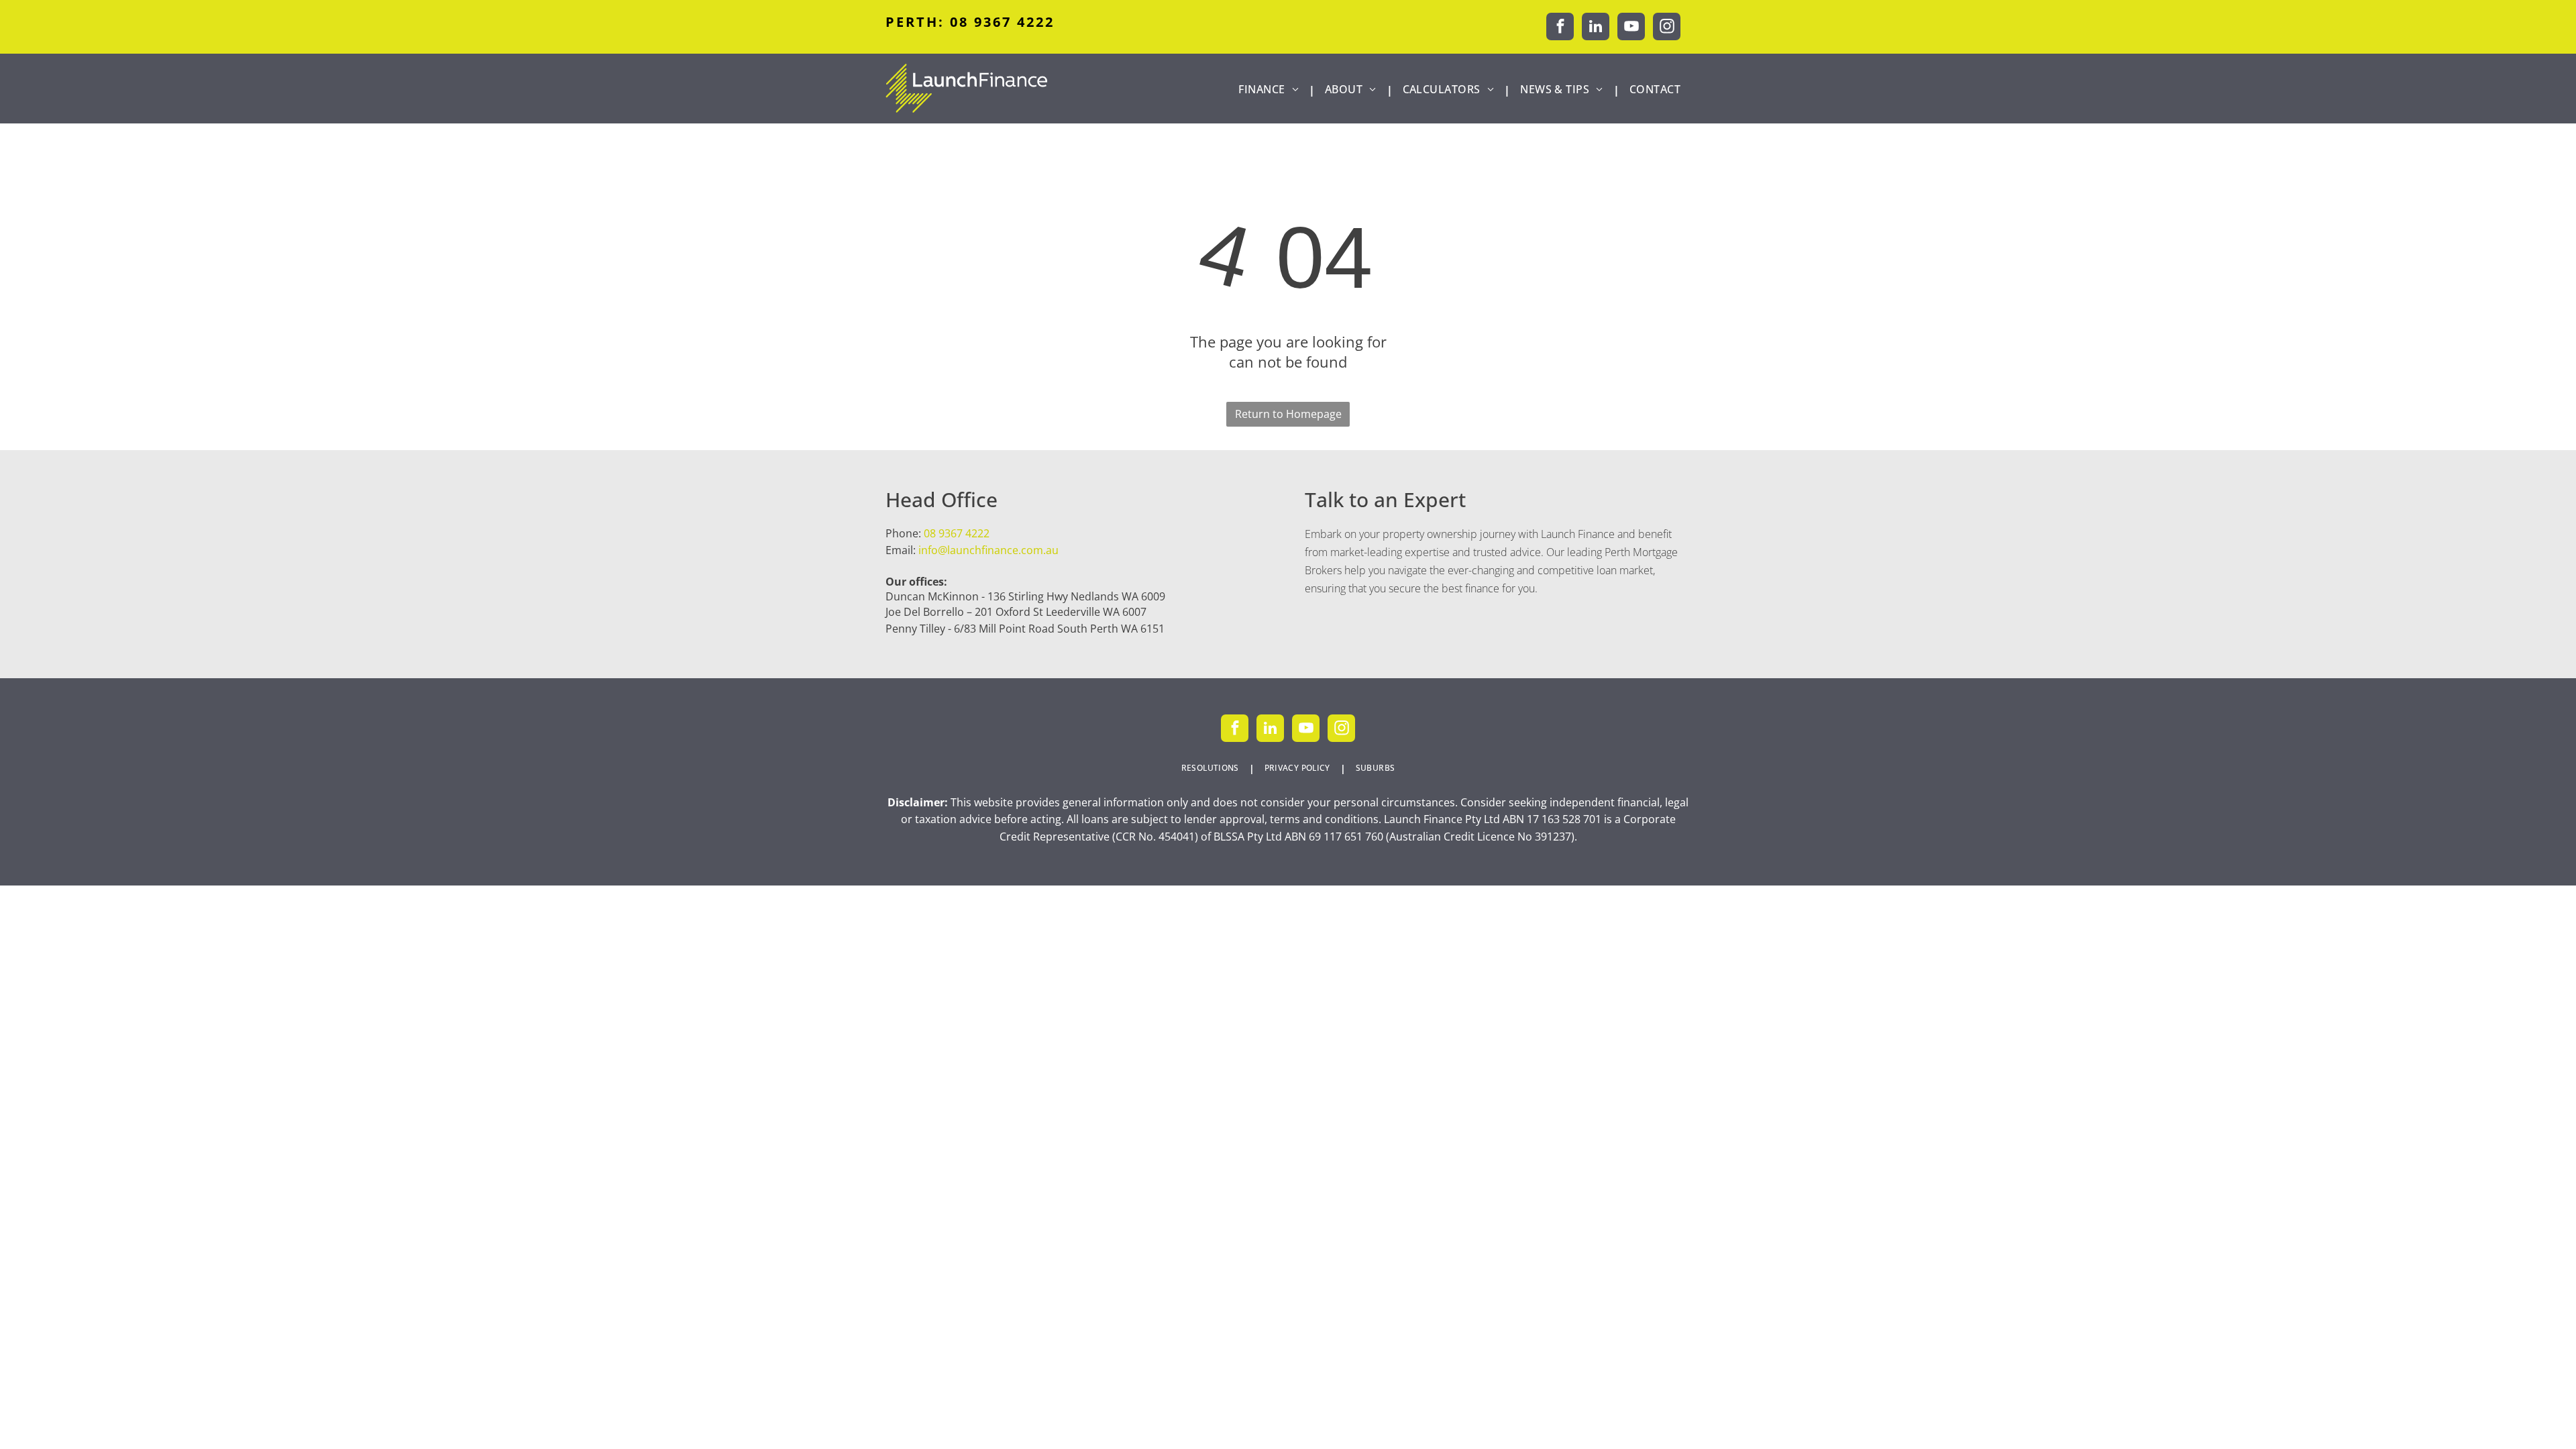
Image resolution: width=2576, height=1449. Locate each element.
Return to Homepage (1288, 414)
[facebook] (1560, 28)
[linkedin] (1596, 28)
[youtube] (1631, 28)
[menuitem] (1272, 90)
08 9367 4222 (957, 533)
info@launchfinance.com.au (988, 550)
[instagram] (1667, 28)
